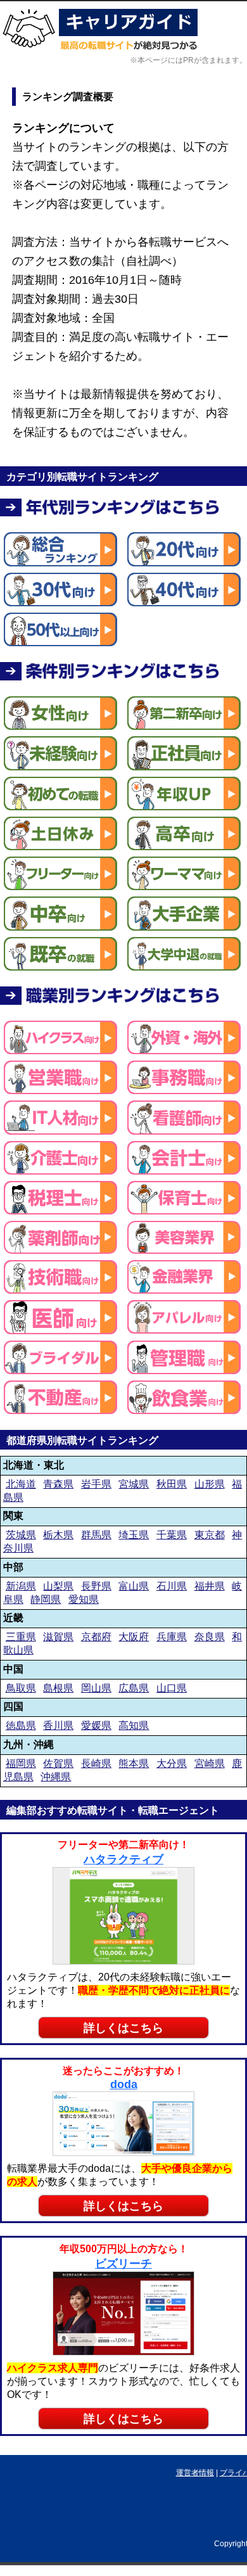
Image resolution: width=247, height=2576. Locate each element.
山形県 (210, 1484)
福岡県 (21, 1763)
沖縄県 (56, 1777)
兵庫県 (172, 1637)
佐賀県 (58, 1763)
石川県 (172, 1586)
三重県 (21, 1637)
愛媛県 (96, 1725)
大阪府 (134, 1637)
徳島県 (21, 1725)
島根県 (58, 1688)
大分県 (172, 1763)
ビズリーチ (123, 2264)
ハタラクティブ (123, 1859)
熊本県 (134, 1763)
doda (124, 2084)
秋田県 (172, 1484)
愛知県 (84, 1599)
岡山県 (96, 1688)
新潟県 (21, 1586)
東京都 (210, 1535)
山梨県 (58, 1586)
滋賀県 (58, 1637)
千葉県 (172, 1535)
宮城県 (134, 1484)
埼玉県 (134, 1535)
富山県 (134, 1586)
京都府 (96, 1637)
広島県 (134, 1688)
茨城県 (21, 1535)
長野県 (96, 1586)
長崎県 (96, 1763)
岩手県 (96, 1484)
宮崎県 (210, 1763)
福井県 (210, 1586)
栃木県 (58, 1535)
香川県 (58, 1725)
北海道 (21, 1484)
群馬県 (96, 1535)
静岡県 (46, 1599)
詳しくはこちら (123, 2028)
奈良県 (210, 1637)
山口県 (172, 1688)
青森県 (58, 1484)
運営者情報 (195, 2473)
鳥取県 (21, 1688)
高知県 (134, 1725)
